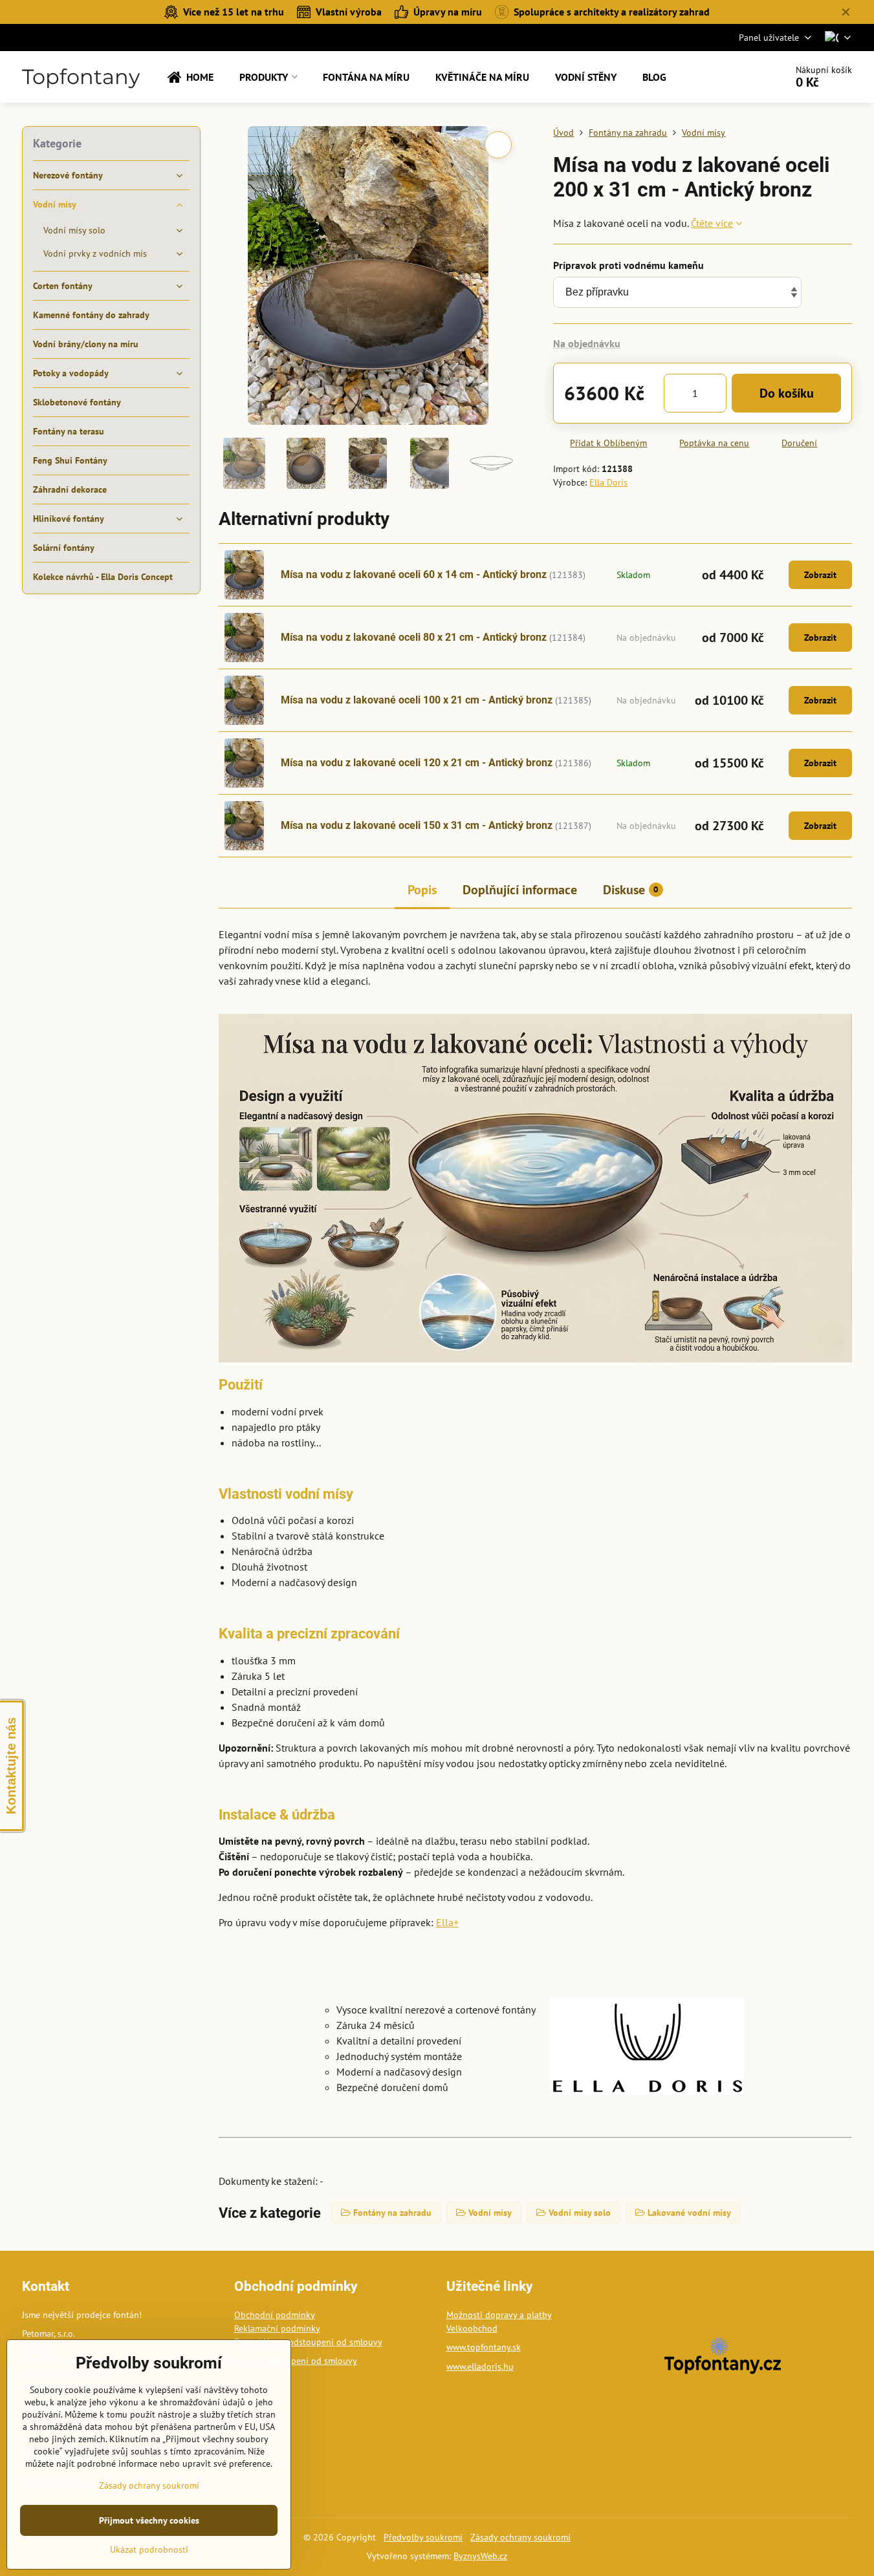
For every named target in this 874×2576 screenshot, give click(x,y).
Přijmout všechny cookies (149, 2520)
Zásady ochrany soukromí (520, 2537)
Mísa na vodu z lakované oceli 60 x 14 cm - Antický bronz (414, 574)
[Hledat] (740, 77)
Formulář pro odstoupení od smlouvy (308, 2342)
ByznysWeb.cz (480, 2556)
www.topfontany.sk (484, 2347)
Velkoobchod (472, 2328)
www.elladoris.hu (480, 2367)
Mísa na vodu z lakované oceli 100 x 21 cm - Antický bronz (417, 700)
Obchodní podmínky (275, 2315)
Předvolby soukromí (423, 2537)
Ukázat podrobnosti (149, 2549)
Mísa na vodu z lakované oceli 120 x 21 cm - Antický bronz (417, 763)
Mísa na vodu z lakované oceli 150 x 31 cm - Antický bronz (417, 825)
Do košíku (787, 393)
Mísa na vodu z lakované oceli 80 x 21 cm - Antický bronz (414, 637)
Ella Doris (608, 482)
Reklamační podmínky (277, 2328)
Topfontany (81, 77)
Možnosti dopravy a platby (499, 2315)
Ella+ (447, 1922)
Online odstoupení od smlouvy (296, 2361)
